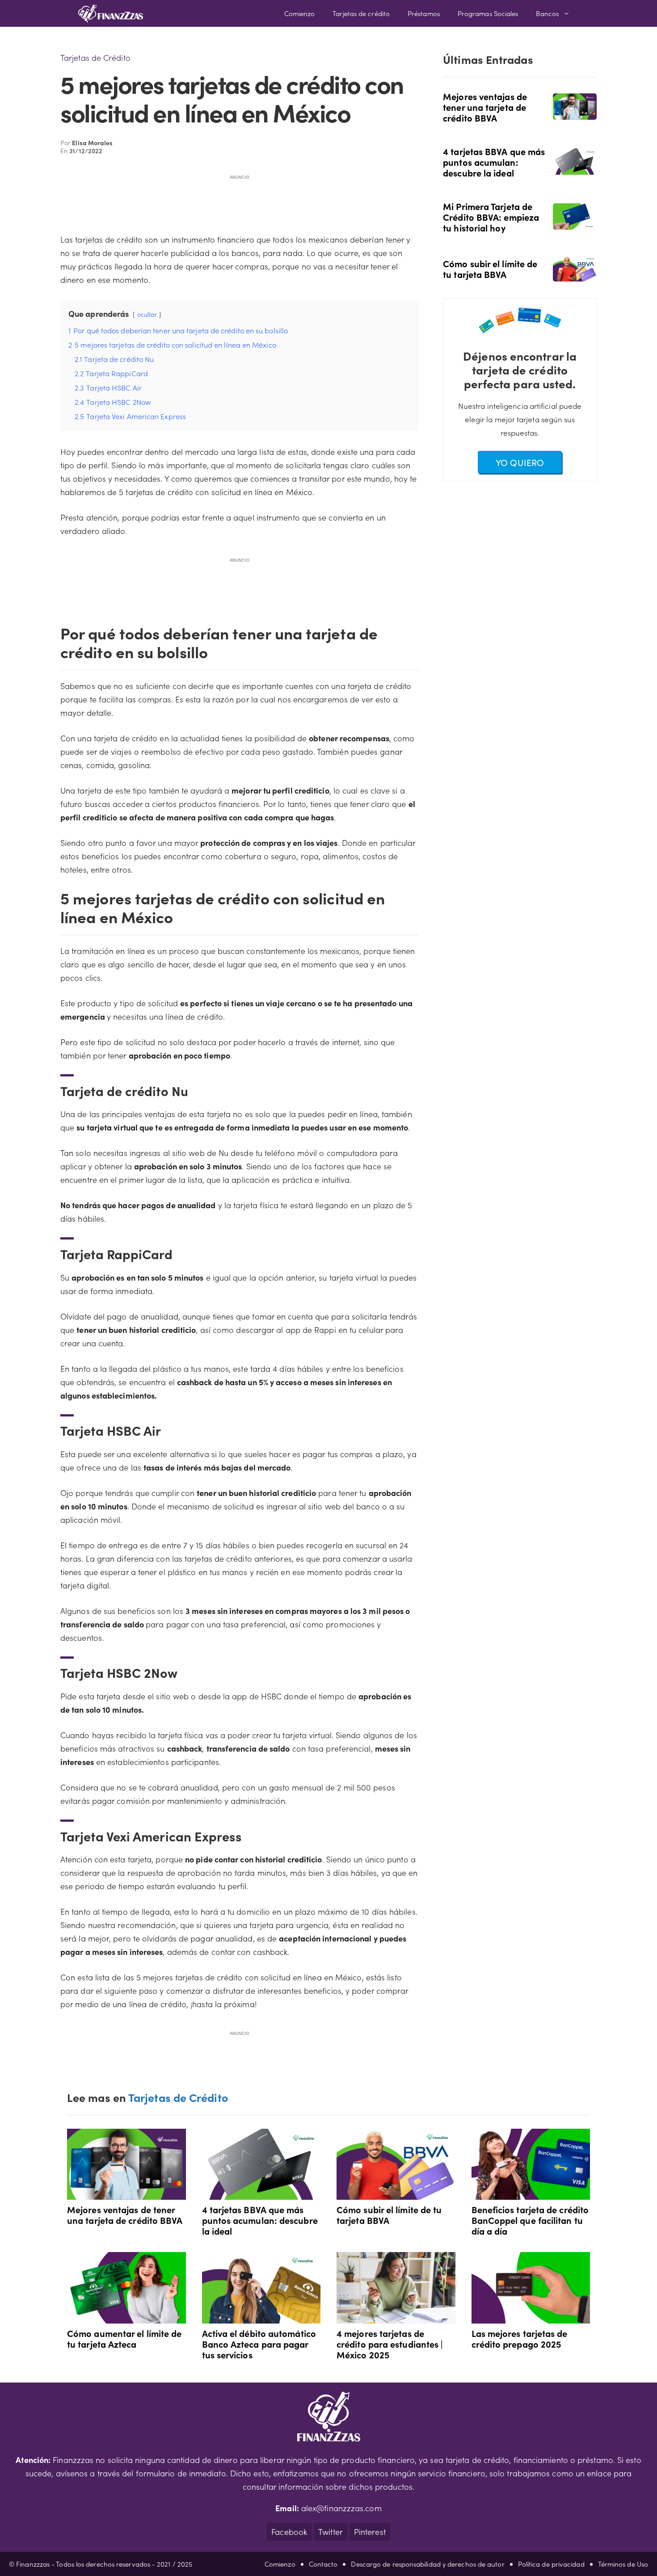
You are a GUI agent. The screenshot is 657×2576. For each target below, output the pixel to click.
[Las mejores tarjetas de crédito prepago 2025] (531, 2317)
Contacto (323, 2564)
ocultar (147, 314)
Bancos (547, 13)
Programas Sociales (488, 13)
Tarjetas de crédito (361, 13)
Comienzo (300, 13)
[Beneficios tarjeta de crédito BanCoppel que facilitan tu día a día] (531, 2193)
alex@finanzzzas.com (341, 2508)
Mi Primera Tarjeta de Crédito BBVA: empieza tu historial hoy (491, 217)
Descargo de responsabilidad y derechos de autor (427, 2564)
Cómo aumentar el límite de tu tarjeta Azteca (124, 2338)
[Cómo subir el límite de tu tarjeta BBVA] (575, 275)
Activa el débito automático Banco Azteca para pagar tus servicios (259, 2344)
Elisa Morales (92, 143)
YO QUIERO (520, 462)
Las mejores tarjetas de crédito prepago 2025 (520, 2338)
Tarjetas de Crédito (95, 57)
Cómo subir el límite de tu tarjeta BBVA (490, 269)
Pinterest (370, 2532)
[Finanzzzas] (111, 13)
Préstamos (424, 13)
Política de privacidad (551, 2564)
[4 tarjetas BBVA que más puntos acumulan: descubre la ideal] (575, 168)
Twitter (331, 2532)
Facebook (289, 2532)
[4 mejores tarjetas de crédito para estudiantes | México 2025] (396, 2317)
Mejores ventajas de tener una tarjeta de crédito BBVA (485, 107)
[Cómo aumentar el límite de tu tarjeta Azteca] (126, 2317)
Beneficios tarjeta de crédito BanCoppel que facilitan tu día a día (530, 2220)
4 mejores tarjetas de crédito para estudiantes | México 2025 (390, 2344)
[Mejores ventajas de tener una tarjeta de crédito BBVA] (575, 113)
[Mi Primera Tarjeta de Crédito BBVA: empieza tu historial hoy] (575, 223)
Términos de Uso (623, 2564)
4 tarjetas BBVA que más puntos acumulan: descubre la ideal (494, 162)
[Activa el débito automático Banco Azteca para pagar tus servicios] (261, 2317)
